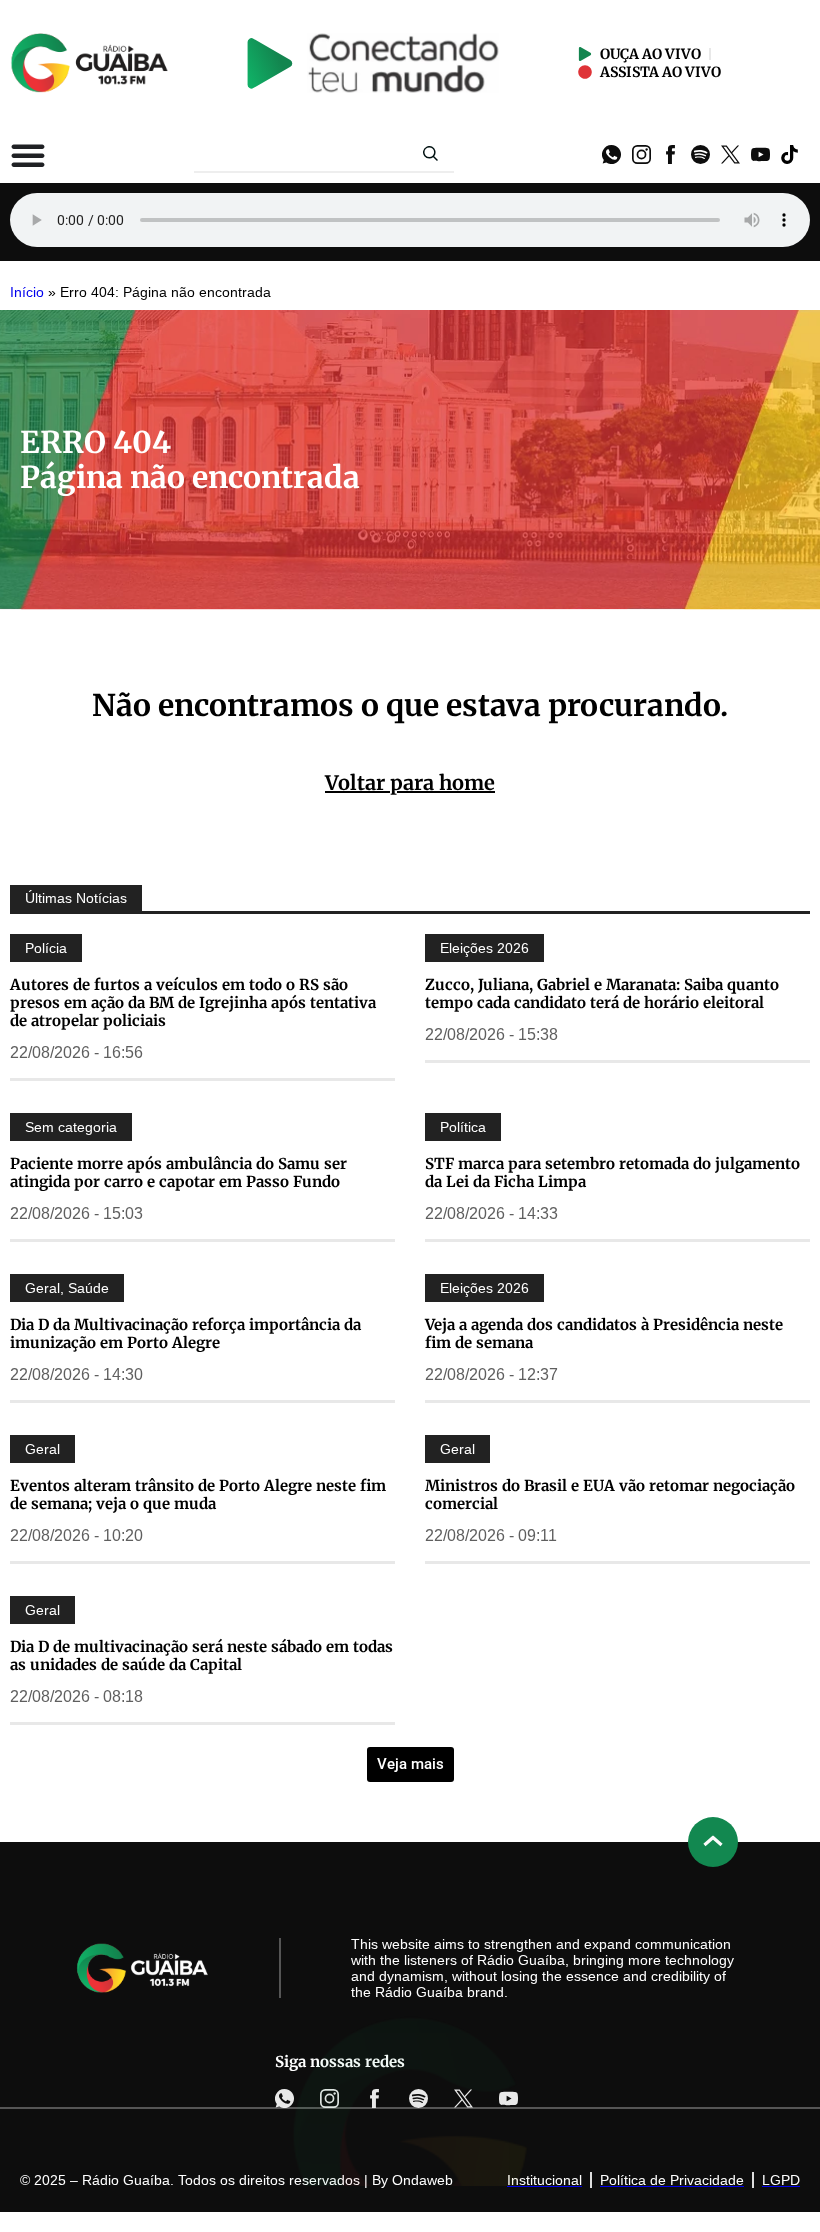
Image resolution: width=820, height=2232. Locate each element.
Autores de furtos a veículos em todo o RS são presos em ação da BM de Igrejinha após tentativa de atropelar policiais (193, 1002)
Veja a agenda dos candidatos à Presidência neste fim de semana (604, 1333)
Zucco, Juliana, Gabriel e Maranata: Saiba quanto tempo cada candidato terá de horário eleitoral (602, 993)
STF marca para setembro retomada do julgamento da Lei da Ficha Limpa (612, 1172)
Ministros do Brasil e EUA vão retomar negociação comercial (610, 1494)
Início (27, 292)
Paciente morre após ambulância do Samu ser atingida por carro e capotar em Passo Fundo (178, 1172)
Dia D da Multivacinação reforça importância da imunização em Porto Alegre (185, 1333)
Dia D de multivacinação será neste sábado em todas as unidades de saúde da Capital (201, 1655)
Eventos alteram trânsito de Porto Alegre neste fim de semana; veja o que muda (198, 1494)
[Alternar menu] (28, 155)
